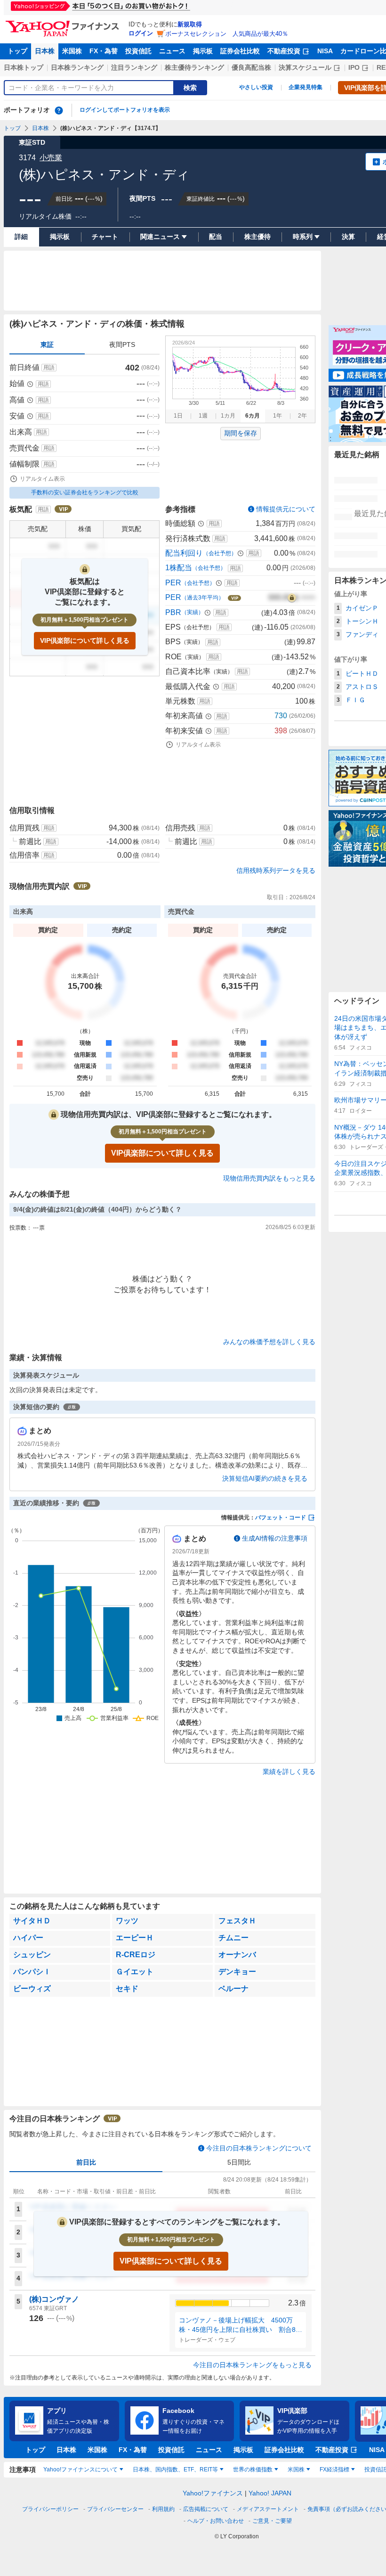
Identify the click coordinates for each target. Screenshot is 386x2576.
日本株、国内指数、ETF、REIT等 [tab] (175, 2469)
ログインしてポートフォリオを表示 (125, 110)
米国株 (72, 51)
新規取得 (190, 24)
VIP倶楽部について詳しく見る (85, 640)
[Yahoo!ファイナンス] (64, 23)
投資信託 (138, 51)
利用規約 (163, 2509)
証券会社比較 (240, 51)
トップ (17, 51)
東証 (47, 345)
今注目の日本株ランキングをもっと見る (252, 2365)
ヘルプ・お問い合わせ (216, 2521)
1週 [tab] (203, 416)
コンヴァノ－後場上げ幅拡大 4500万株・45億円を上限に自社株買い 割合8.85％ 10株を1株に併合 (240, 2325)
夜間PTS (122, 345)
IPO (354, 67)
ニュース (172, 51)
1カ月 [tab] (228, 416)
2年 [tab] (302, 416)
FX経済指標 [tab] (334, 2469)
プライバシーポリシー (50, 2509)
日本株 (45, 51)
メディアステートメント (268, 2509)
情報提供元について (286, 509)
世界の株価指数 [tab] (253, 2469)
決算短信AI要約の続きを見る (265, 1478)
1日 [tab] (178, 416)
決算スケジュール (305, 67)
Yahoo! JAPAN (270, 2493)
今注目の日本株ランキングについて (259, 2148)
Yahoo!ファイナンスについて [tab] (80, 2469)
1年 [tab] (277, 416)
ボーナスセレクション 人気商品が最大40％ (227, 34)
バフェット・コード (281, 1518)
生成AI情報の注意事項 (275, 1538)
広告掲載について (206, 2509)
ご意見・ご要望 (272, 2521)
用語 (49, 368)
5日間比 (239, 2162)
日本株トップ (24, 67)
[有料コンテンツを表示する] (292, 598)
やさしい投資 (256, 87)
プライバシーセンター (115, 2509)
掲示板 (203, 51)
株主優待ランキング (194, 67)
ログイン (141, 33)
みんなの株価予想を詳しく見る (269, 1342)
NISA (325, 51)
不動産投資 (284, 51)
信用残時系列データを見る (276, 870)
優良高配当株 (251, 67)
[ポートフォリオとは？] (59, 110)
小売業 (51, 158)
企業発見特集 (306, 87)
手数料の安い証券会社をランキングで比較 (85, 492)
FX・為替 (104, 51)
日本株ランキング (77, 67)
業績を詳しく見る (289, 1772)
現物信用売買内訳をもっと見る (269, 1178)
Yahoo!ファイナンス (213, 2493)
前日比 (86, 2162)
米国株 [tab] (296, 2469)
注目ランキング (134, 67)
